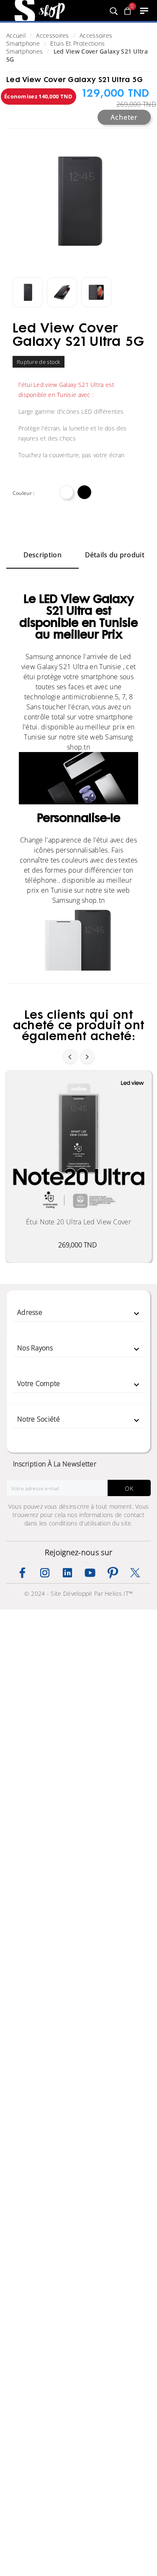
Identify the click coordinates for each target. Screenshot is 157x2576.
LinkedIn (67, 1573)
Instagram (45, 1573)
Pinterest (113, 1573)
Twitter (135, 1573)
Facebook (22, 1573)
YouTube (90, 1573)
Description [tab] (42, 555)
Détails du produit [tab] (115, 555)
